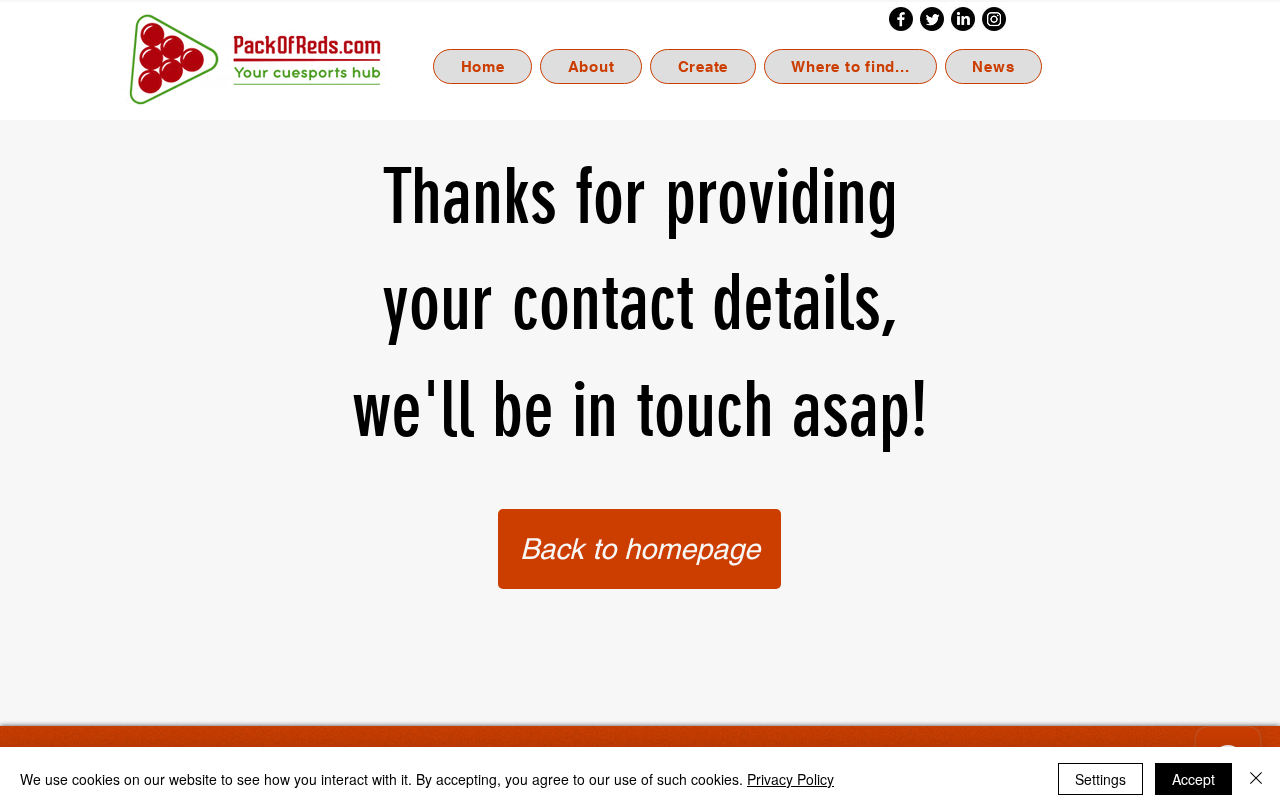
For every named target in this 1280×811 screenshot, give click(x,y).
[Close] (1256, 779)
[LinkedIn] (963, 19)
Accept (1193, 779)
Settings (1100, 779)
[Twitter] (932, 19)
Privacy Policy (790, 779)
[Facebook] (901, 19)
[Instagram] (994, 19)
